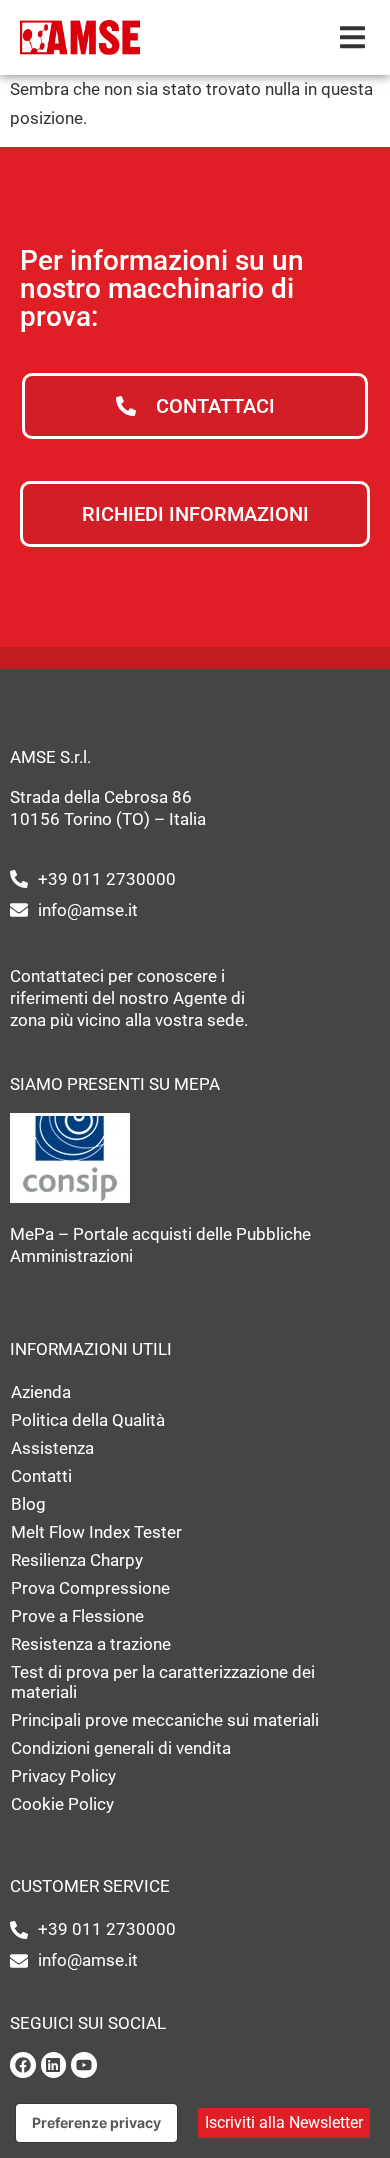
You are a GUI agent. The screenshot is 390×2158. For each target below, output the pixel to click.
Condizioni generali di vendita (121, 1748)
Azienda (41, 1392)
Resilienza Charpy (77, 1560)
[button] (352, 37)
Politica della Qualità (88, 1420)
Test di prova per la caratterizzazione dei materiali (163, 1682)
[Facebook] (23, 2065)
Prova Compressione (90, 1588)
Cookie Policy (62, 1804)
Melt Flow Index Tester (96, 1532)
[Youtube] (84, 2065)
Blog (28, 1504)
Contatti (41, 1476)
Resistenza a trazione (91, 1644)
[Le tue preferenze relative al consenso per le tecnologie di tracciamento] (96, 2123)
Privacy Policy (63, 1776)
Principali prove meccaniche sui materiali (165, 1720)
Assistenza (52, 1448)
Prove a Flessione (77, 1616)
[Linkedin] (54, 2065)
